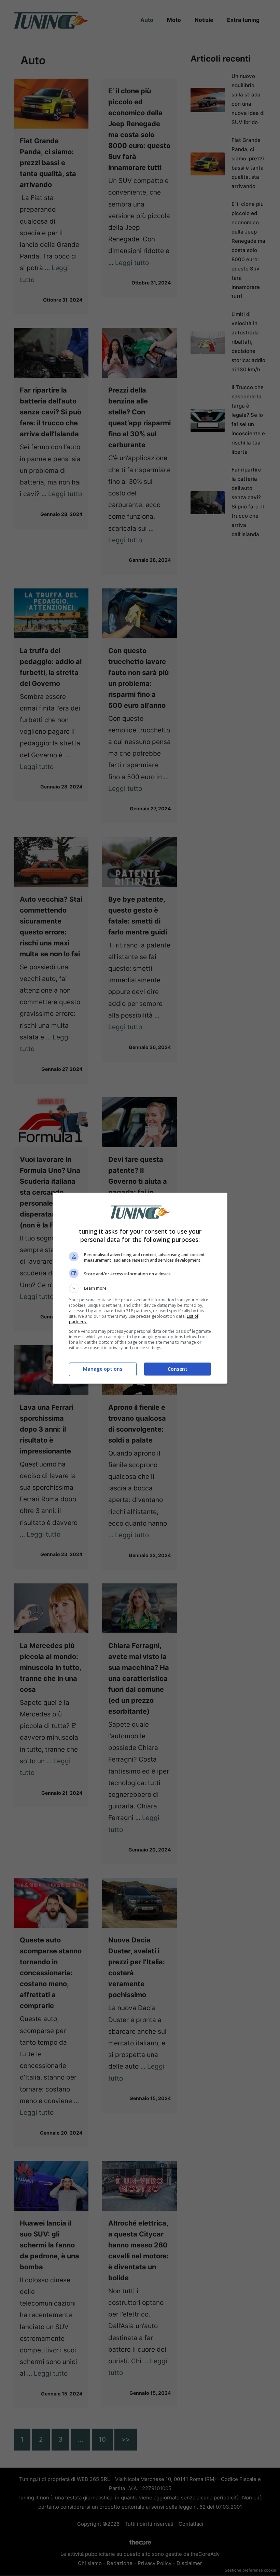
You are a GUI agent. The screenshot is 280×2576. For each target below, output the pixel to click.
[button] (140, 1288)
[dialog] (140, 1288)
